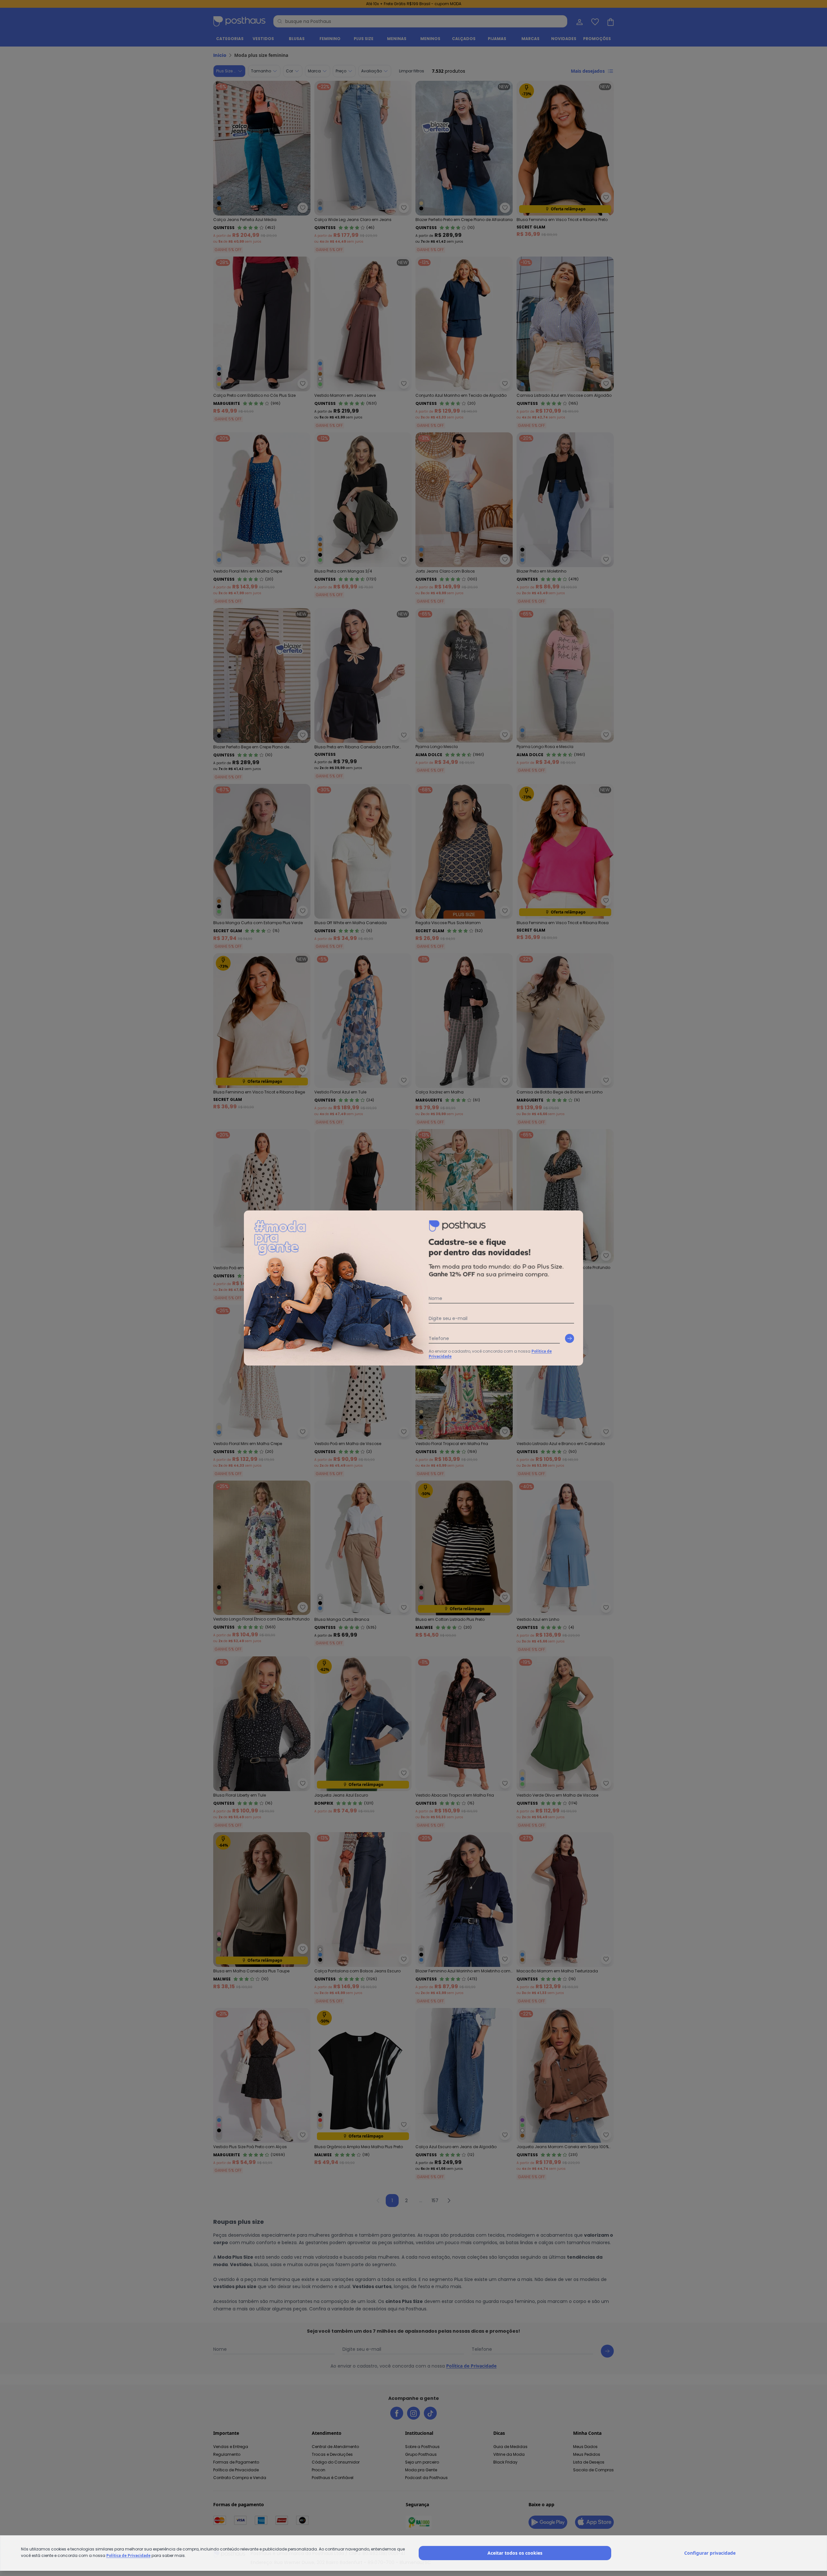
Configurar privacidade (710, 2553)
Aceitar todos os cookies (515, 2553)
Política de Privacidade (128, 2555)
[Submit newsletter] (570, 1338)
